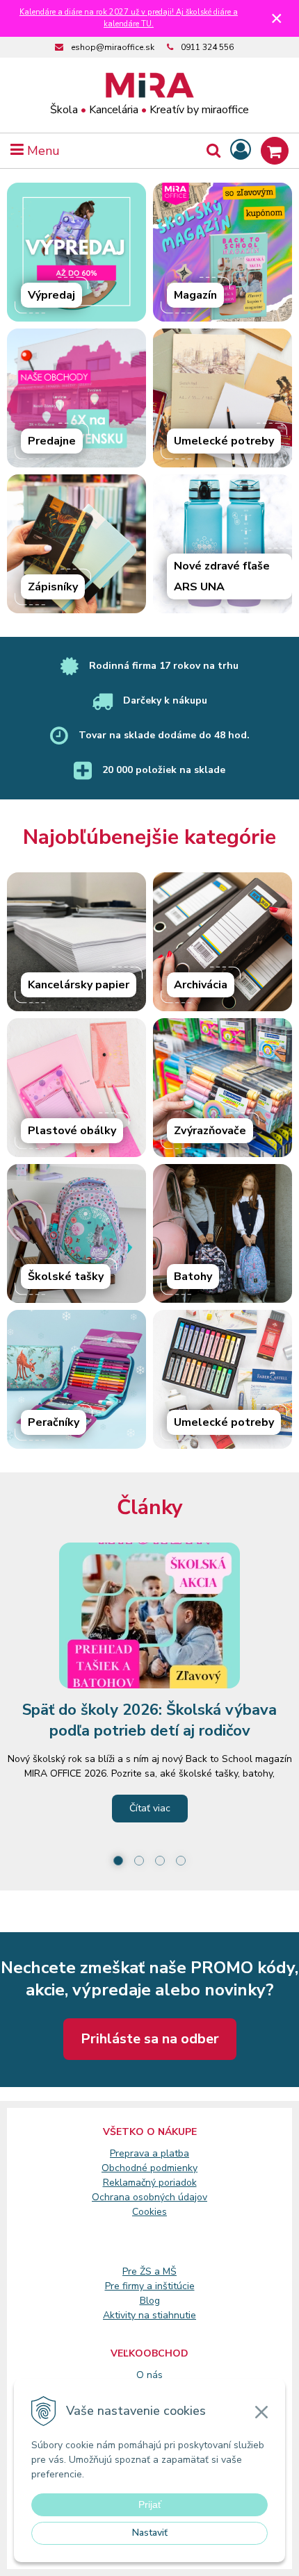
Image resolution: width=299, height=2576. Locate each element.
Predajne (52, 441)
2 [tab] (139, 1861)
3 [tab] (160, 1861)
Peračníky (54, 1422)
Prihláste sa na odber (150, 2039)
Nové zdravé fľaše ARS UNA (222, 576)
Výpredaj (51, 295)
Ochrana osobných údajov (149, 2197)
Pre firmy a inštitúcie (150, 2286)
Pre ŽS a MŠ (149, 2271)
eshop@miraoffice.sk (113, 47)
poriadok (178, 2183)
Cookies (149, 2212)
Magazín (195, 295)
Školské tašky (66, 1277)
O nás (149, 2375)
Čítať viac (150, 1808)
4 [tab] (181, 1861)
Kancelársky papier (79, 985)
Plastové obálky (72, 1131)
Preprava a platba (149, 2153)
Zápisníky (53, 587)
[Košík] (275, 151)
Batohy (193, 1277)
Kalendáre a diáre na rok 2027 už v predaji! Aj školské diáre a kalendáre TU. (129, 18)
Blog (150, 2301)
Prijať (150, 2504)
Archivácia (201, 985)
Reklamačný (131, 2183)
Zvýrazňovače (210, 1131)
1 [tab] (118, 1861)
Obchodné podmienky (149, 2168)
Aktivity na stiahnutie (149, 2315)
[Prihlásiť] (241, 150)
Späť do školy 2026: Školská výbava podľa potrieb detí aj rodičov (149, 1720)
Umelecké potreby (224, 441)
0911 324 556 (207, 47)
